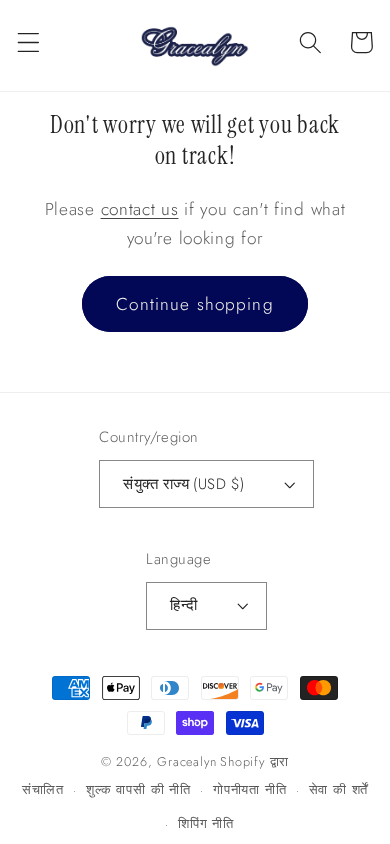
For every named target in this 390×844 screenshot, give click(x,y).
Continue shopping (195, 304)
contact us (140, 209)
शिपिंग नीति (206, 823)
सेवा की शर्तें (339, 789)
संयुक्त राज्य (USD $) (183, 484)
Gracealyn (186, 761)
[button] (28, 42)
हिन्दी (183, 605)
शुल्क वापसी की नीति (138, 789)
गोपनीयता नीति (249, 789)
